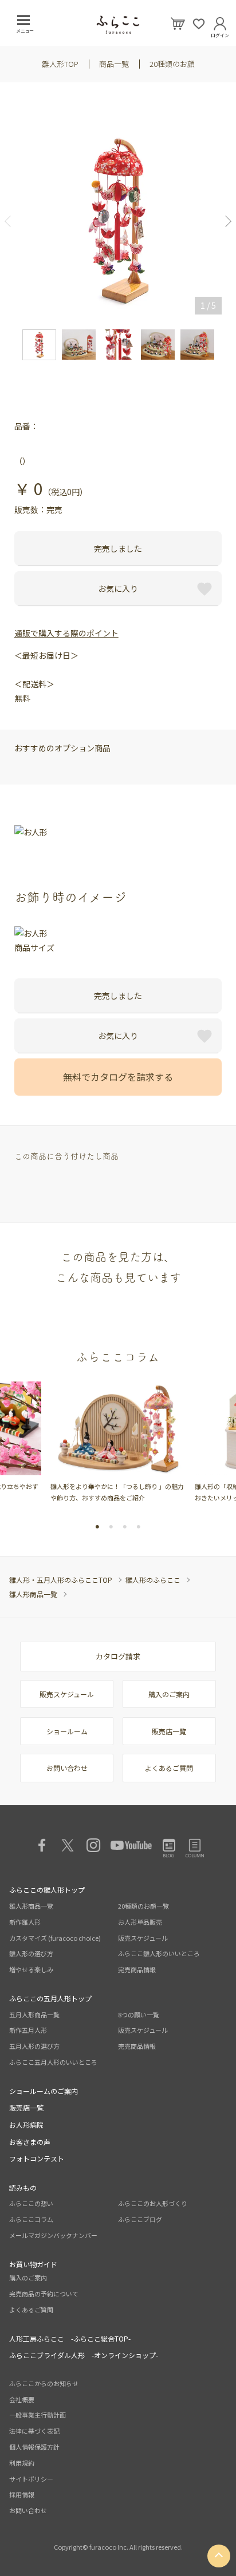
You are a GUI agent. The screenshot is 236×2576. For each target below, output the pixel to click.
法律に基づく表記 (34, 2431)
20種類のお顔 (172, 64)
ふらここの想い (31, 2203)
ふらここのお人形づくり (153, 2203)
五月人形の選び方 (34, 2046)
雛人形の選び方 (31, 1953)
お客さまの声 (30, 2142)
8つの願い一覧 (139, 2014)
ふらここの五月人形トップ (50, 1998)
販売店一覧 (169, 1731)
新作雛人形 (25, 1922)
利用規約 (22, 2463)
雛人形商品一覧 (33, 1594)
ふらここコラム (31, 2219)
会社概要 (22, 2399)
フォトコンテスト (37, 2158)
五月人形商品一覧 (34, 2014)
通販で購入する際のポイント (66, 633)
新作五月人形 (28, 2030)
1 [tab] (97, 1527)
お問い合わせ (67, 1768)
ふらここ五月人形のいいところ (53, 2062)
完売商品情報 (137, 1969)
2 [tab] (111, 1527)
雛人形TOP (60, 64)
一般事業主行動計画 (38, 2415)
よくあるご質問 (169, 1768)
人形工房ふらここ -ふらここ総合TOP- (70, 2338)
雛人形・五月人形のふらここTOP (61, 1580)
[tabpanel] (118, 1442)
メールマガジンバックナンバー (53, 2235)
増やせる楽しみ (31, 1969)
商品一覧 (114, 64)
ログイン (220, 33)
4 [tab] (139, 1527)
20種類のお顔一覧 (143, 1906)
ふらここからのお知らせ (44, 2383)
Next (224, 221)
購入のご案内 (169, 1694)
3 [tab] (125, 1527)
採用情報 (22, 2494)
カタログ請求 (118, 1656)
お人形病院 (26, 2125)
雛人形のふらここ (153, 1580)
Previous (12, 221)
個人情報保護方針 (34, 2447)
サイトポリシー (31, 2479)
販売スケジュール (67, 1694)
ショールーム (67, 1731)
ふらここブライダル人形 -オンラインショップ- (84, 2355)
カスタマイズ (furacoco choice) (55, 1938)
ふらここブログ (140, 2219)
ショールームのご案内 (44, 2091)
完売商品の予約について (44, 2294)
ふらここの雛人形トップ (47, 1890)
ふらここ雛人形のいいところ (159, 1953)
